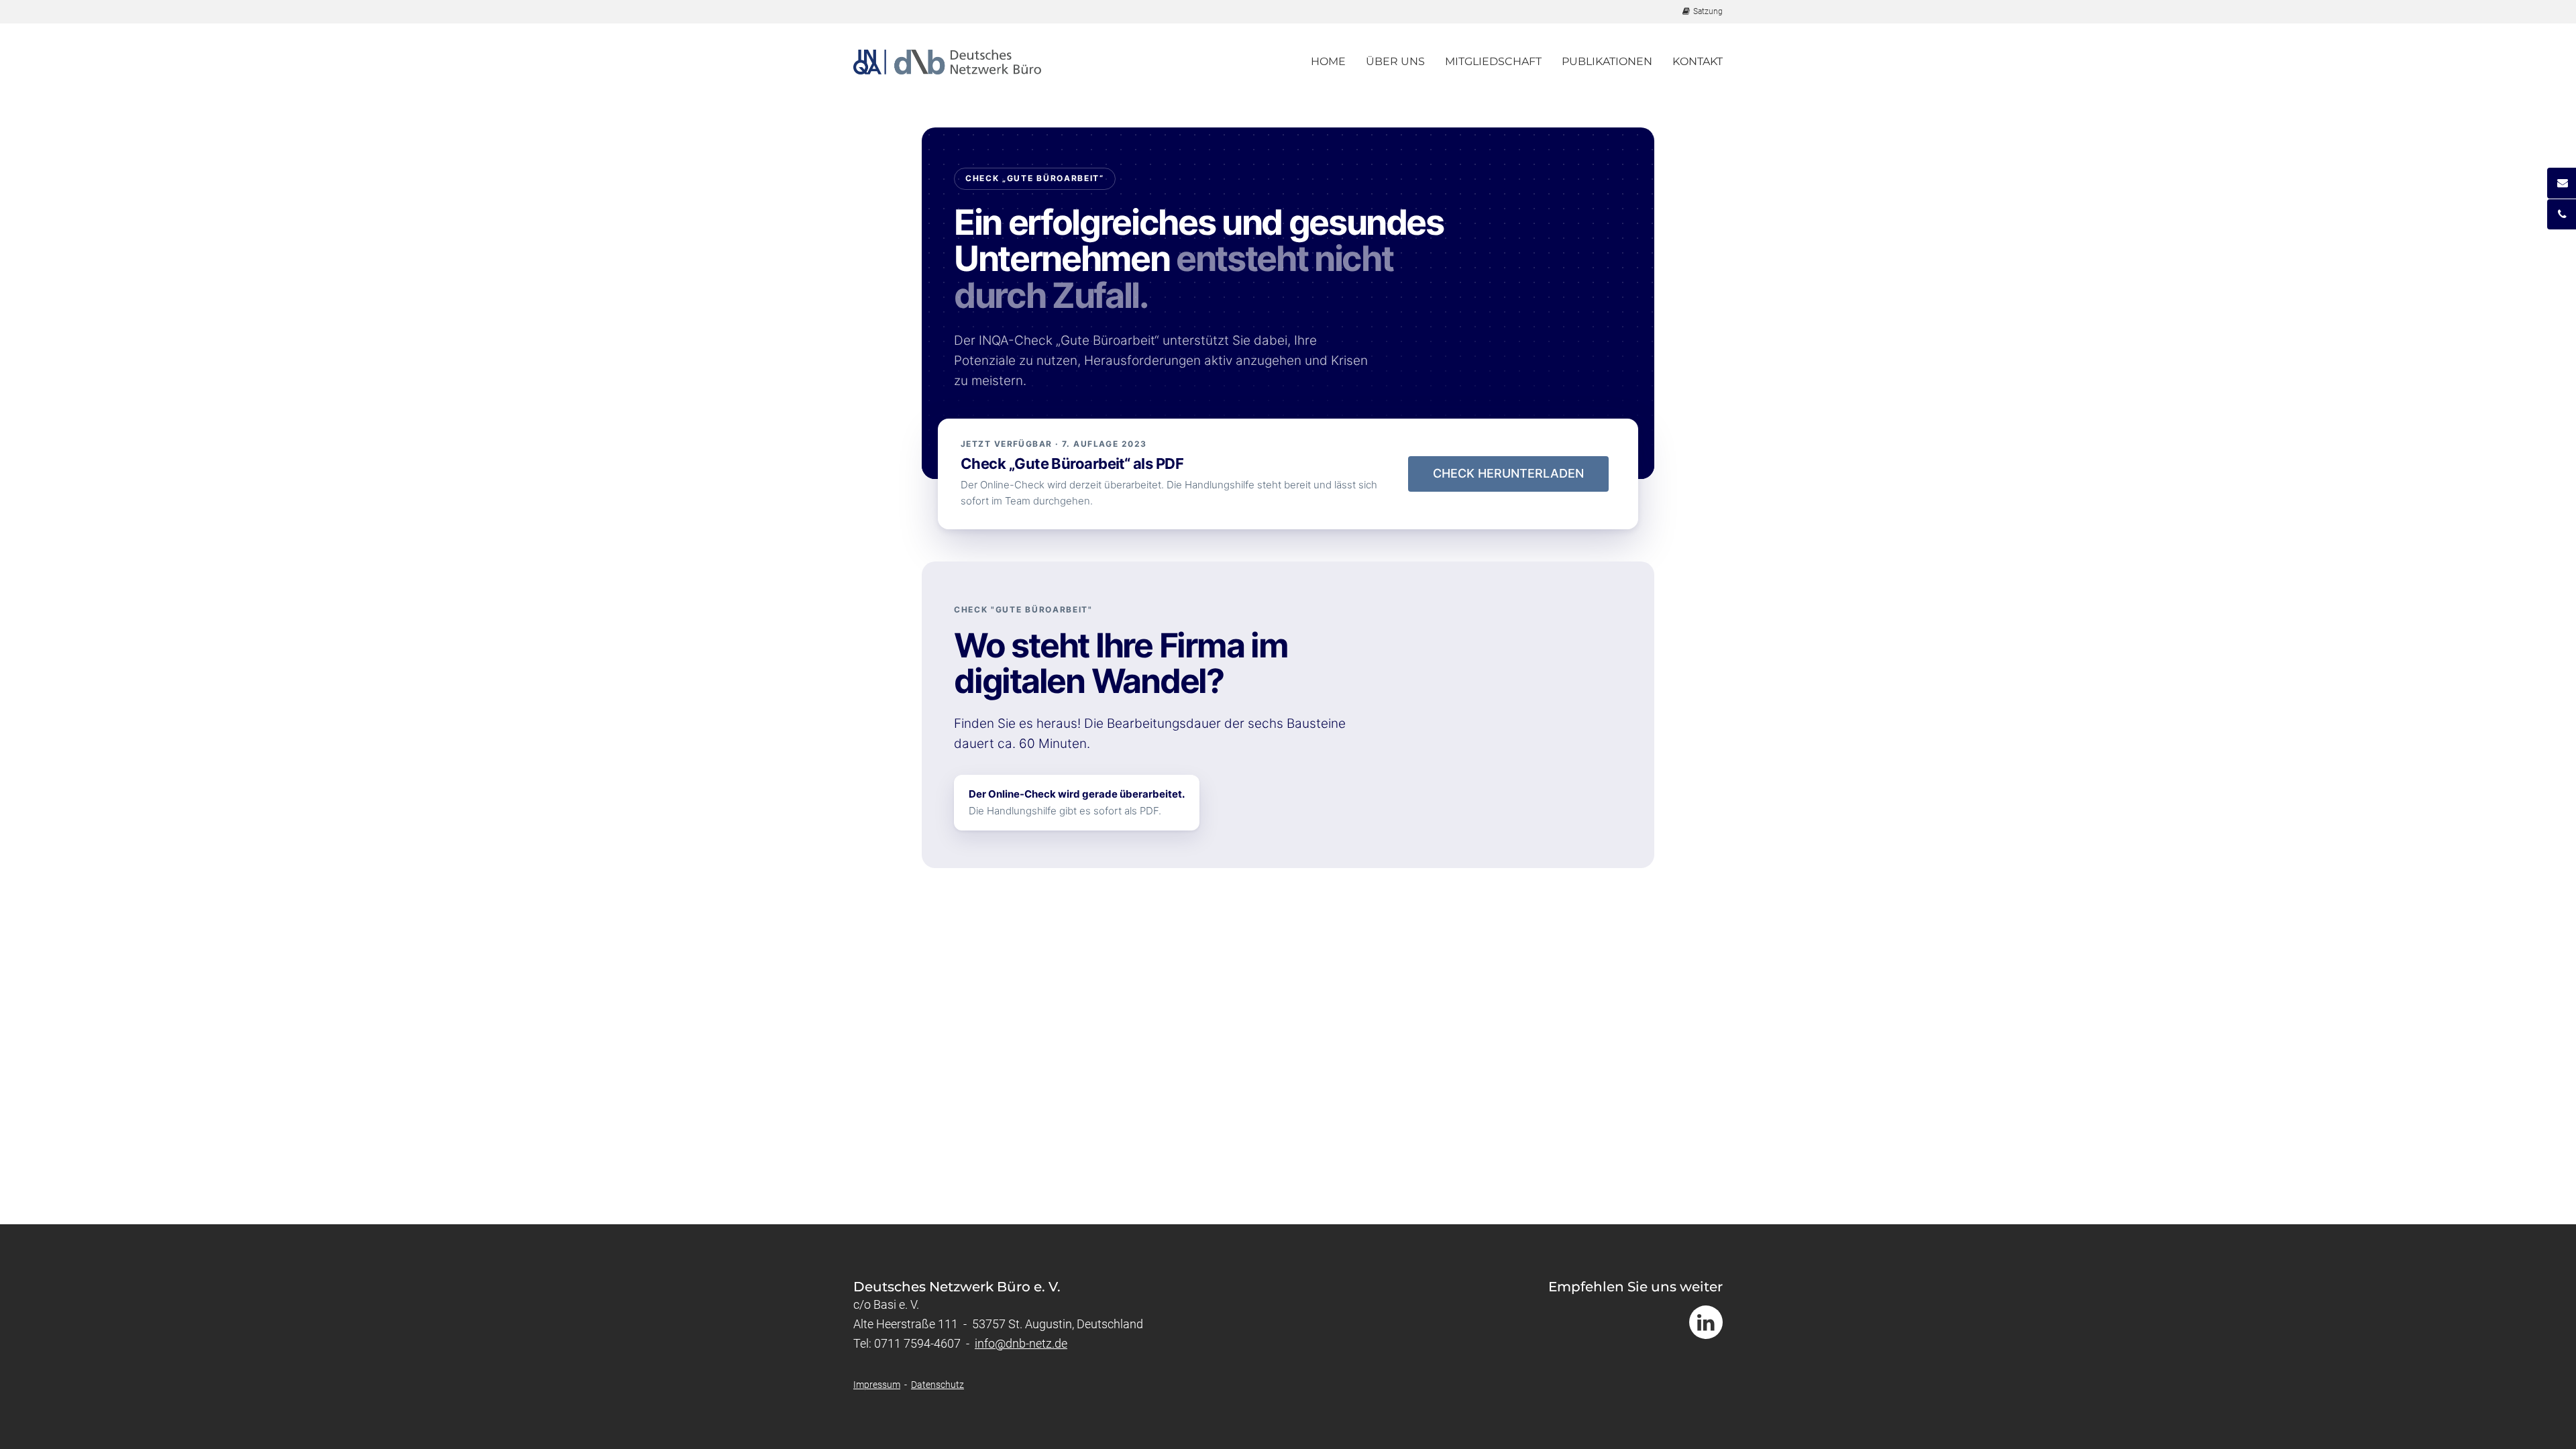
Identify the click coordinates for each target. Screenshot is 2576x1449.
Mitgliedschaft (1493, 61)
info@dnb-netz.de (1021, 1343)
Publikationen (1607, 61)
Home (1328, 61)
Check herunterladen (1508, 473)
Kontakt (1698, 61)
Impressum (877, 1385)
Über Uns (1395, 61)
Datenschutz (937, 1385)
